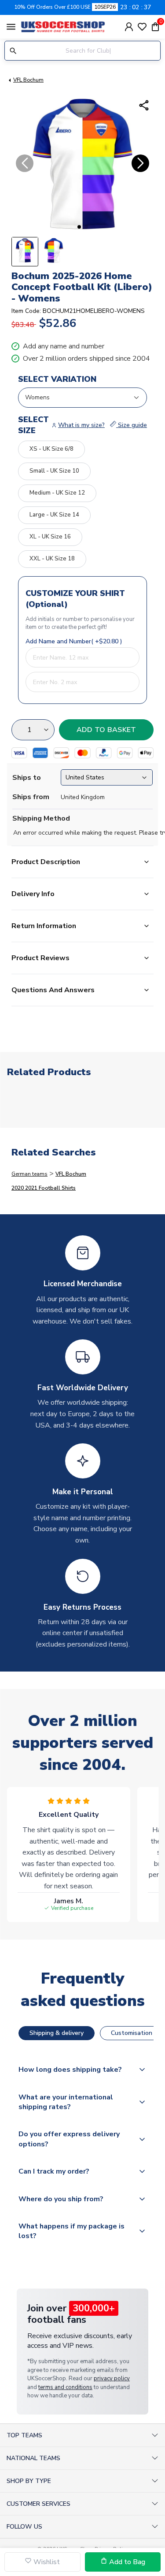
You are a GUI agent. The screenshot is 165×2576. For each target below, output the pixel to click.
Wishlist (46, 2562)
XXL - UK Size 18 (52, 559)
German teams (29, 1174)
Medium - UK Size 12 (57, 493)
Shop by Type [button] (29, 2481)
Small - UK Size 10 (54, 471)
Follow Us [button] (24, 2527)
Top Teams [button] (24, 2435)
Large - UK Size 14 (54, 515)
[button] (79, 227)
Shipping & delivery (57, 2033)
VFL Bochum (28, 80)
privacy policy (112, 2379)
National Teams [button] (33, 2458)
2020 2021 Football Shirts (44, 1188)
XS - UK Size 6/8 (51, 449)
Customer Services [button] (38, 2504)
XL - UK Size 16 (50, 537)
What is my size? (81, 425)
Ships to (27, 778)
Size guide (132, 425)
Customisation (132, 2033)
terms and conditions (65, 2387)
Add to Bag (126, 2562)
